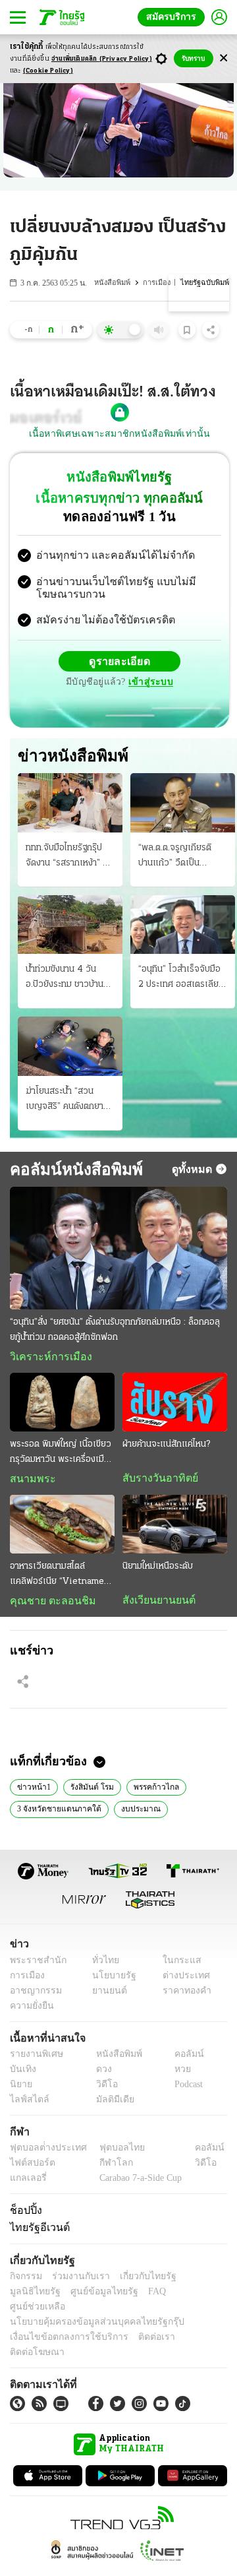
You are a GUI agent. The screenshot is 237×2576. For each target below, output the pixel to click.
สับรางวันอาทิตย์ (156, 1481)
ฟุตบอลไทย (111, 2152)
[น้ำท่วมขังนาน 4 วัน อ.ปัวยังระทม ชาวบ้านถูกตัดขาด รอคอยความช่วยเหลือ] (70, 926)
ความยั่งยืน (30, 2010)
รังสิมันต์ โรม (87, 1790)
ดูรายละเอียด (120, 663)
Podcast (186, 2089)
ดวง (101, 2074)
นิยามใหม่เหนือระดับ (158, 1570)
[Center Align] (224, 58)
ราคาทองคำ (183, 1995)
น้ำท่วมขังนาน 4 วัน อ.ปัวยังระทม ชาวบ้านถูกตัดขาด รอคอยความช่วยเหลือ (70, 980)
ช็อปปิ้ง (24, 2215)
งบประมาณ (132, 1813)
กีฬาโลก (106, 2167)
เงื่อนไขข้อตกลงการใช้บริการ (61, 2327)
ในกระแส (177, 1965)
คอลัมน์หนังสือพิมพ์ (71, 1170)
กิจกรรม (25, 2281)
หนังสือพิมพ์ (115, 283)
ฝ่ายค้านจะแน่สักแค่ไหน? (166, 1447)
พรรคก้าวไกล (149, 1790)
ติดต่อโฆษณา (190, 2327)
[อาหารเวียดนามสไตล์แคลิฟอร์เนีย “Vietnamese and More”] (62, 1527)
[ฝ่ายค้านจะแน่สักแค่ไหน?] (175, 1404)
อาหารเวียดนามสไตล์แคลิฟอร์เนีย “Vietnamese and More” (62, 1579)
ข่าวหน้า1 (32, 1790)
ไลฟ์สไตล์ (27, 2104)
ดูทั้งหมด (194, 1170)
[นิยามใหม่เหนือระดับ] (175, 1527)
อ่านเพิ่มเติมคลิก (102, 59)
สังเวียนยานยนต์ (156, 1604)
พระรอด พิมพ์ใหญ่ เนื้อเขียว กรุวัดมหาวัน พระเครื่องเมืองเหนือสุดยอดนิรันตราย (62, 1456)
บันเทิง (21, 2074)
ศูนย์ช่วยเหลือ (130, 2297)
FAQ (88, 2297)
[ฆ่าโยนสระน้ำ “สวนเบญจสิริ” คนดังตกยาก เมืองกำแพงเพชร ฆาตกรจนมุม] (70, 1048)
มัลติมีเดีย (110, 2104)
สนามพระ (29, 1482)
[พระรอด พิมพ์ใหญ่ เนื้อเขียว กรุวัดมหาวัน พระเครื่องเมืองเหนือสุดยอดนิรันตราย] (62, 1404)
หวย (177, 2074)
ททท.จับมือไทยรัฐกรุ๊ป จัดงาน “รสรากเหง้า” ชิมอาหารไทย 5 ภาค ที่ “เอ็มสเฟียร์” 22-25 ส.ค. (69, 858)
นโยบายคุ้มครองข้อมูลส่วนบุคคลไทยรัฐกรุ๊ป (88, 2312)
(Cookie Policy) (48, 71)
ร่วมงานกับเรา (76, 2281)
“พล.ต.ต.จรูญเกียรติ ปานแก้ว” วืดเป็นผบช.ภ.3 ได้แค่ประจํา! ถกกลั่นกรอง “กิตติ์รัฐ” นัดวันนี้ (178, 858)
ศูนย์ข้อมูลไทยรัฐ (40, 2297)
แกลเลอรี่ (27, 2183)
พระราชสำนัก (34, 1965)
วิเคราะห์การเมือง (46, 1358)
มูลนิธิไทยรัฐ (197, 2281)
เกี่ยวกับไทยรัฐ (138, 2281)
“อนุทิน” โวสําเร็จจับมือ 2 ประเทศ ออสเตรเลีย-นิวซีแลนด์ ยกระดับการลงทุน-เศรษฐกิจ (180, 980)
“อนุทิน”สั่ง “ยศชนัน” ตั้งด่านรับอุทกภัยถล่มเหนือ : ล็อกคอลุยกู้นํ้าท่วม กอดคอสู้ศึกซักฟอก (115, 1331)
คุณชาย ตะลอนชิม (46, 1604)
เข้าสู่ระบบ (149, 684)
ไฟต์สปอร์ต (30, 2167)
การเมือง (159, 283)
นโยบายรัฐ (110, 1980)
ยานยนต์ (106, 1995)
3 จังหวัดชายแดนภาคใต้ (56, 1813)
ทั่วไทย (102, 1965)
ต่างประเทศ (181, 1980)
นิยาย (20, 2089)
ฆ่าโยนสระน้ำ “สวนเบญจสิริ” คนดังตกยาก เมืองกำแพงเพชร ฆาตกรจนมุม (67, 1102)
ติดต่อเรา (139, 2327)
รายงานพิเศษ (34, 2058)
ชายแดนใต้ (187, 1813)
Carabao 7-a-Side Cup (138, 2183)
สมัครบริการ (174, 17)
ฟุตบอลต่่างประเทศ (44, 2152)
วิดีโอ (103, 2089)
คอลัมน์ (182, 2058)
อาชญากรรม (33, 1995)
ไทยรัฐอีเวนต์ (37, 2232)
